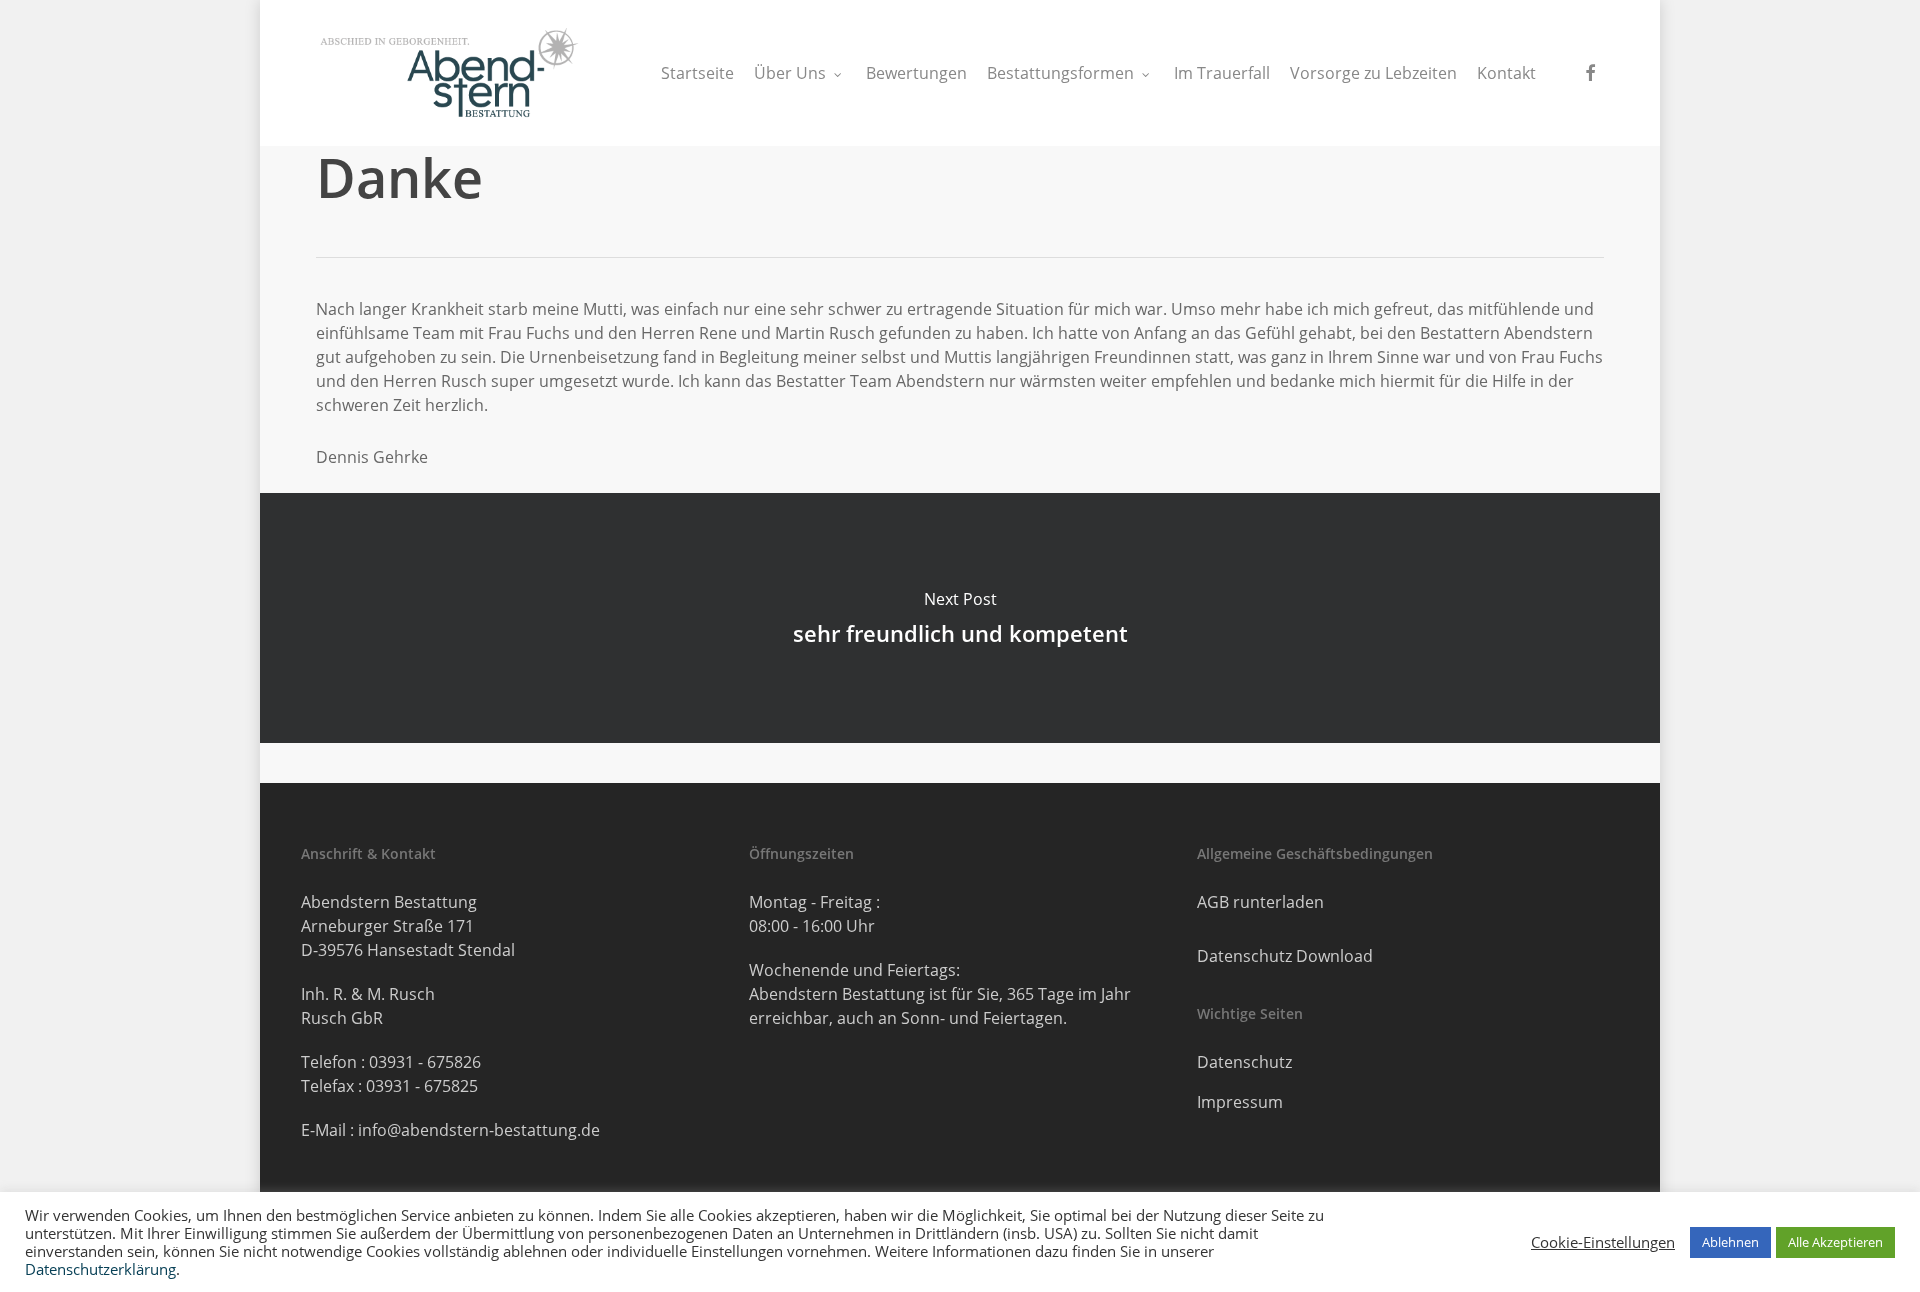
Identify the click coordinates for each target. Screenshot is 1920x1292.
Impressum (1240, 1102)
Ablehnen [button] (1730, 1242)
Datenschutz (1244, 1062)
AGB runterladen (1260, 902)
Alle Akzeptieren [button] (1835, 1242)
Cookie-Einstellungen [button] (1603, 1242)
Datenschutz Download (1285, 956)
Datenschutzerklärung (100, 1269)
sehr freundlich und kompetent (960, 618)
